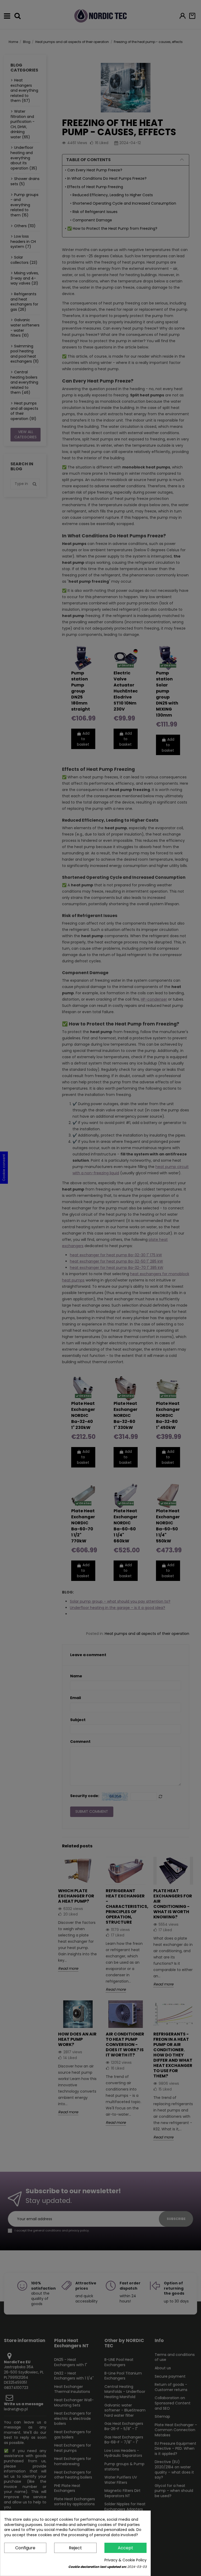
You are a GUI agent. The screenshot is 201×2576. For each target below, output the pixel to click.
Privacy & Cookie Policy (125, 2560)
